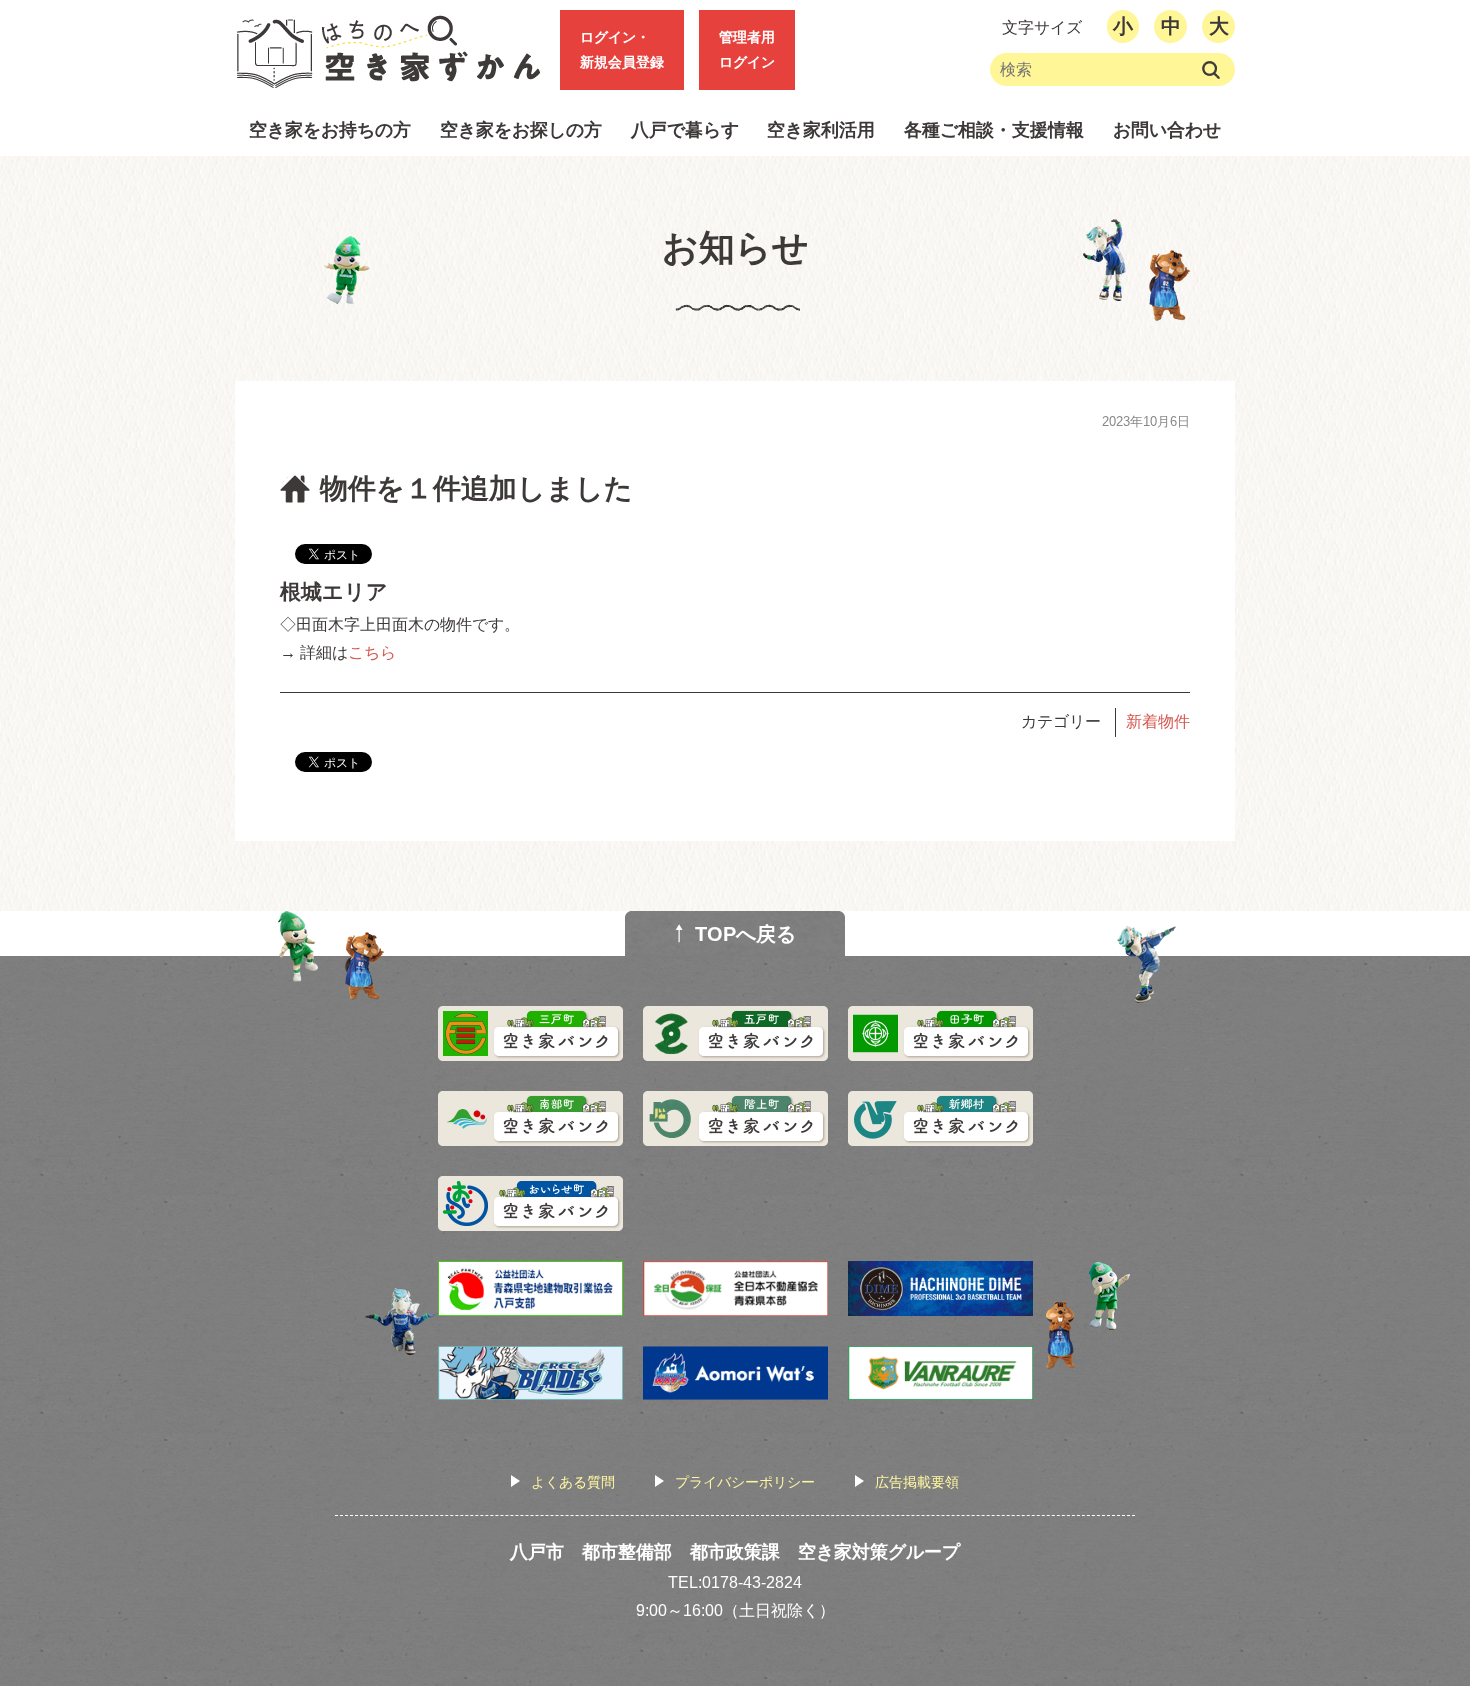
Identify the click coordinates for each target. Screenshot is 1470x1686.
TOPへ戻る (745, 934)
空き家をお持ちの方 (330, 130)
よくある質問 (573, 1482)
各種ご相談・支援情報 (994, 130)
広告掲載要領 (917, 1482)
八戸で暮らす (685, 130)
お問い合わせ (1167, 130)
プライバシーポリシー (745, 1482)
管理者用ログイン (747, 49)
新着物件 (1158, 721)
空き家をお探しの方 (521, 130)
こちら (372, 652)
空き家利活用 (821, 130)
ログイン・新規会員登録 (622, 49)
